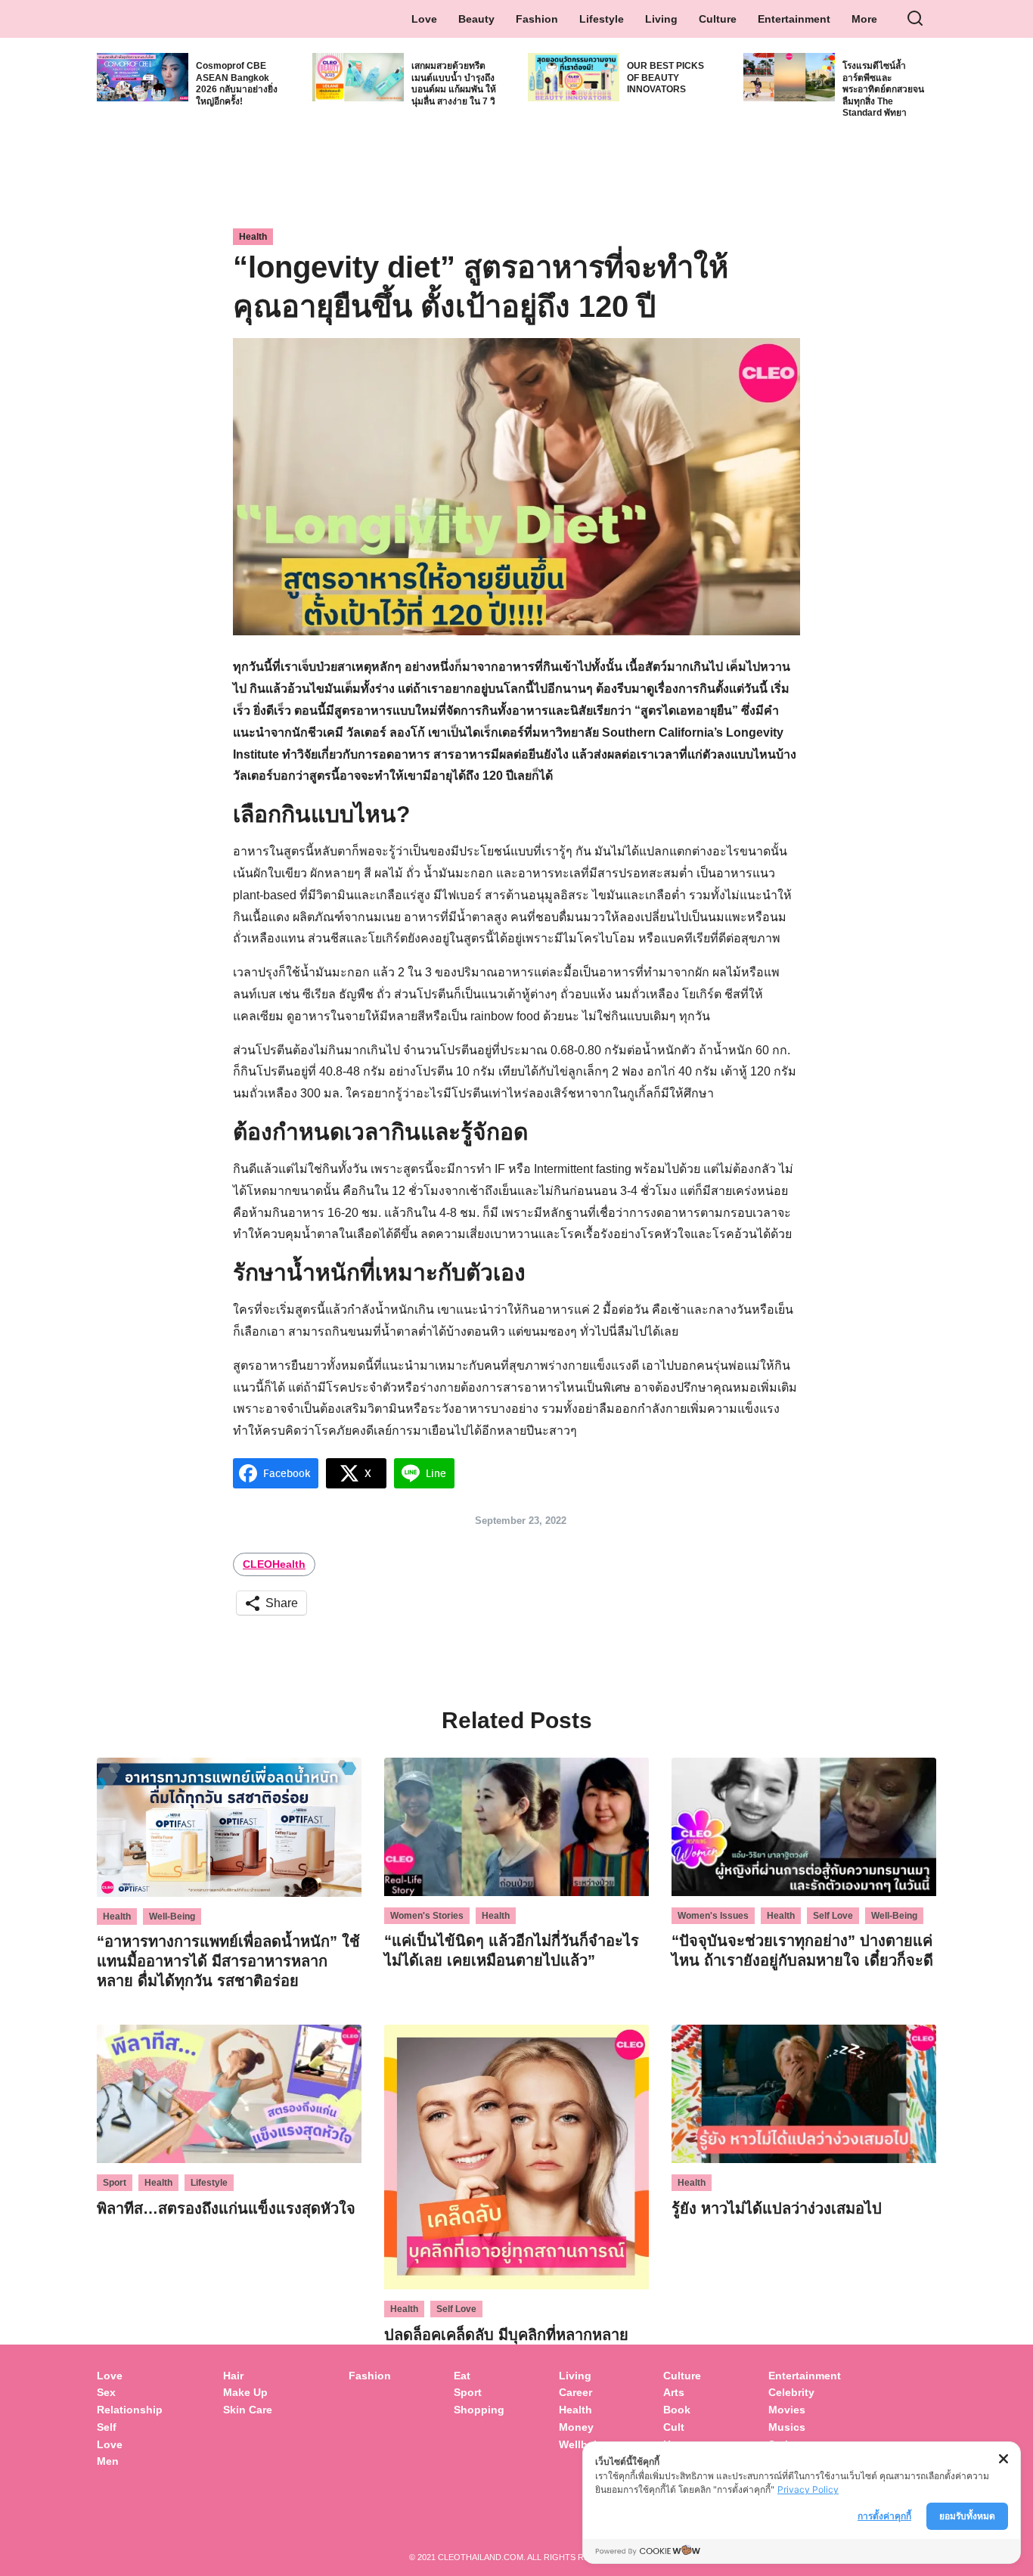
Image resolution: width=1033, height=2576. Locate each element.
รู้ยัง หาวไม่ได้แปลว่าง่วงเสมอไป (777, 2208)
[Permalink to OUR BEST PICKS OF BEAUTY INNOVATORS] (574, 76)
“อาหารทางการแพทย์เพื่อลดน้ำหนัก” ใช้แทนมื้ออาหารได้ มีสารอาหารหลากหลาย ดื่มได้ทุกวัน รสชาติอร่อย (228, 1961)
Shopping (479, 2410)
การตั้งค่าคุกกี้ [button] (884, 2516)
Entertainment (794, 19)
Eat (462, 2376)
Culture (718, 19)
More (864, 19)
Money (576, 2427)
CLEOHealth (274, 1564)
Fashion (537, 19)
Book (677, 2410)
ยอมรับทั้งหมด (967, 2516)
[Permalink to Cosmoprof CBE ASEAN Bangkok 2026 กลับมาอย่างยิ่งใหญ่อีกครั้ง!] (143, 76)
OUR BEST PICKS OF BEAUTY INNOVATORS (665, 78)
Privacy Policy (808, 2489)
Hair (233, 2376)
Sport (115, 2183)
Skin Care (248, 2410)
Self (107, 2427)
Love (424, 19)
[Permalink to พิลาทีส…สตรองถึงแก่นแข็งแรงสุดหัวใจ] (229, 2093)
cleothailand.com (481, 2557)
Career (575, 2392)
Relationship (130, 2410)
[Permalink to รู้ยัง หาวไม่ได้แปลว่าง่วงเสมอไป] (804, 2093)
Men (108, 2461)
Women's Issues (713, 1916)
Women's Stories (427, 1916)
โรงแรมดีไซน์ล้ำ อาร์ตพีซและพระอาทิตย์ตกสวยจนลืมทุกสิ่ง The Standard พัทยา (883, 89)
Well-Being (172, 1916)
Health (253, 237)
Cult (675, 2427)
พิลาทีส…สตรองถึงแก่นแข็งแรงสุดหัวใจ (226, 2208)
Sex (106, 2392)
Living (661, 19)
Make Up (245, 2392)
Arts (674, 2392)
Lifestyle (602, 19)
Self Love (833, 1916)
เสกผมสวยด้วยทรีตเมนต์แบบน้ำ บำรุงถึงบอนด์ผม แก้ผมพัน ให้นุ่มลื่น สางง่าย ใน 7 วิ (454, 84)
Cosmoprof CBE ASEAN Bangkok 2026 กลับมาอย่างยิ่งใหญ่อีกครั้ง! (237, 84)
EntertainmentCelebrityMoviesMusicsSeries (805, 2410)
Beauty (476, 19)
